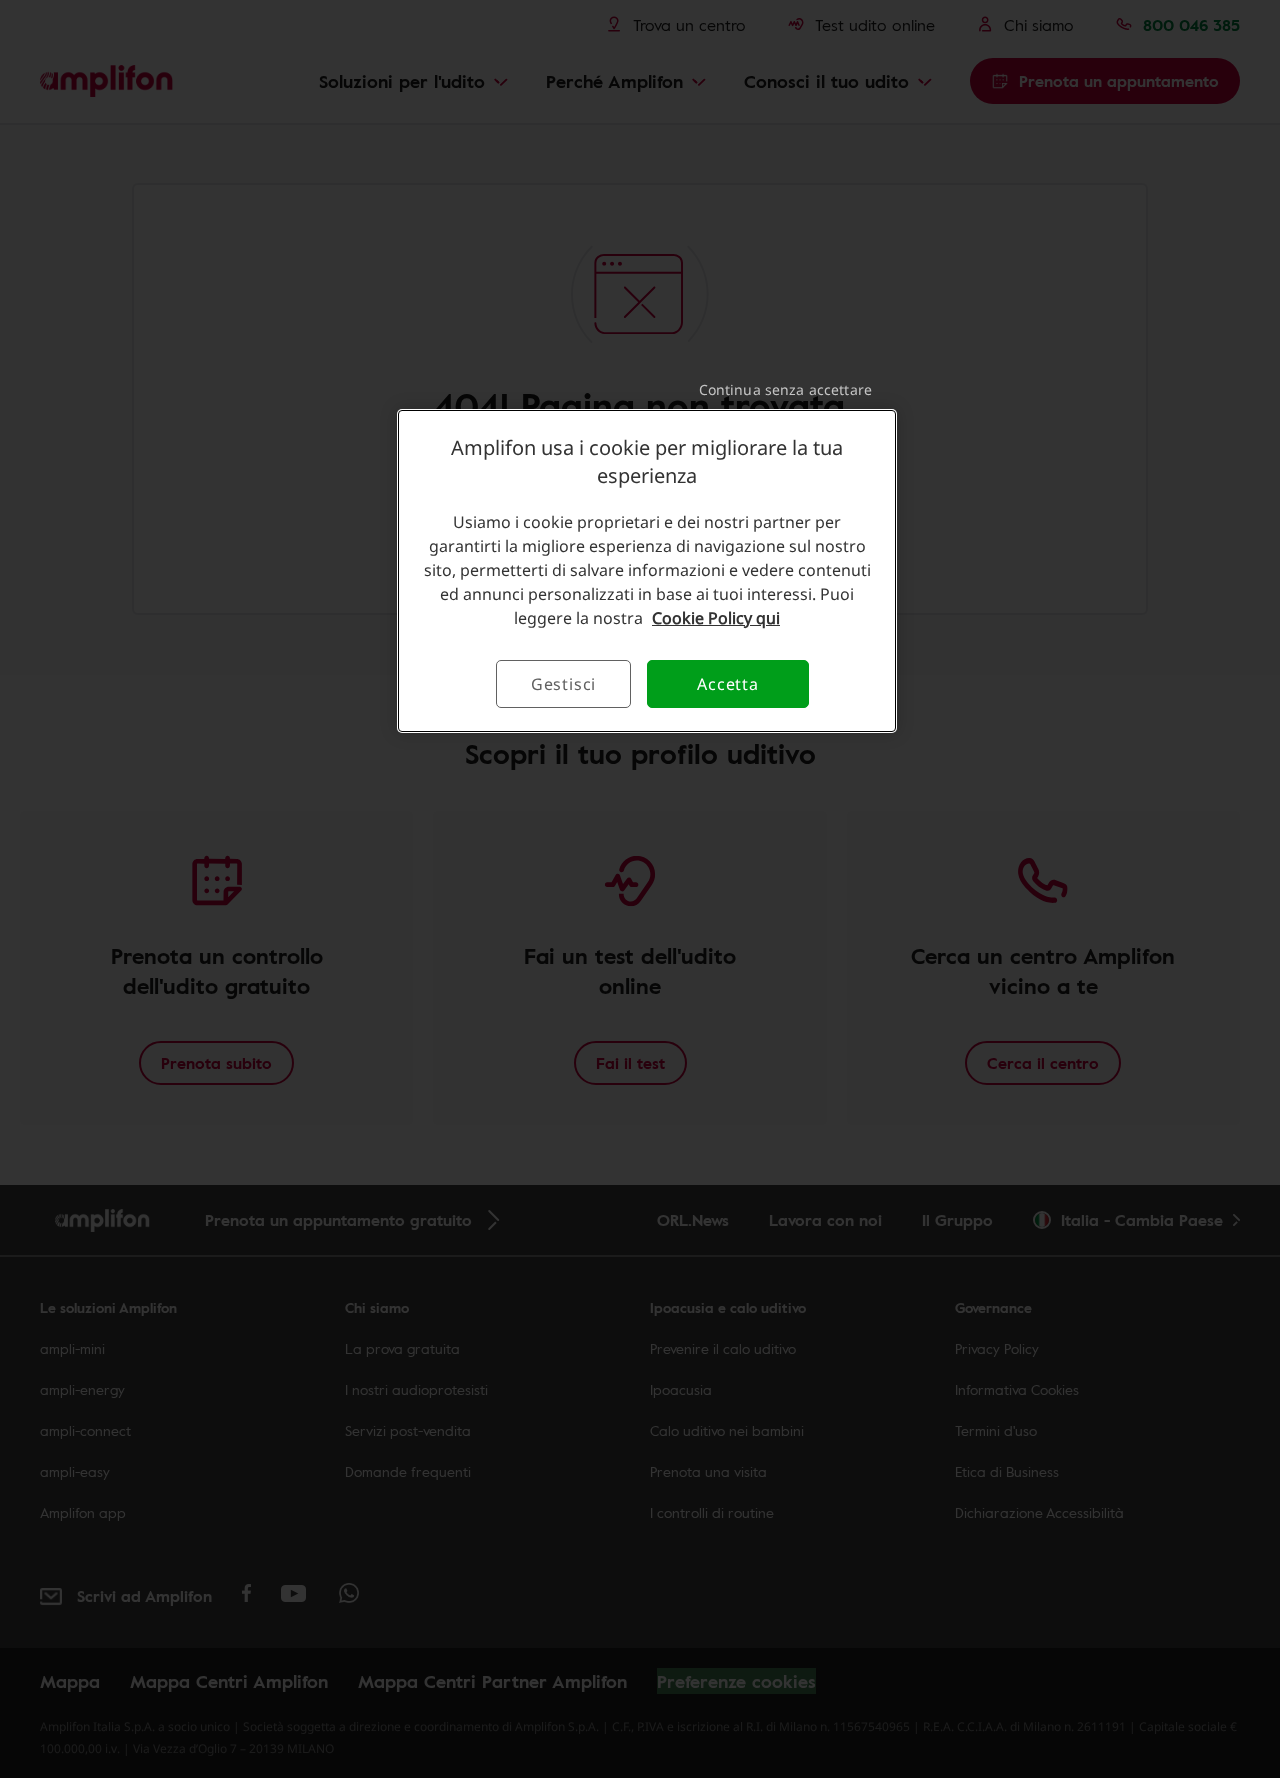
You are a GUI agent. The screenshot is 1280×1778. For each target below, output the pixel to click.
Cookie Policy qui (716, 618)
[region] (647, 571)
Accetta (728, 684)
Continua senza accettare (785, 389)
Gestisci (563, 684)
